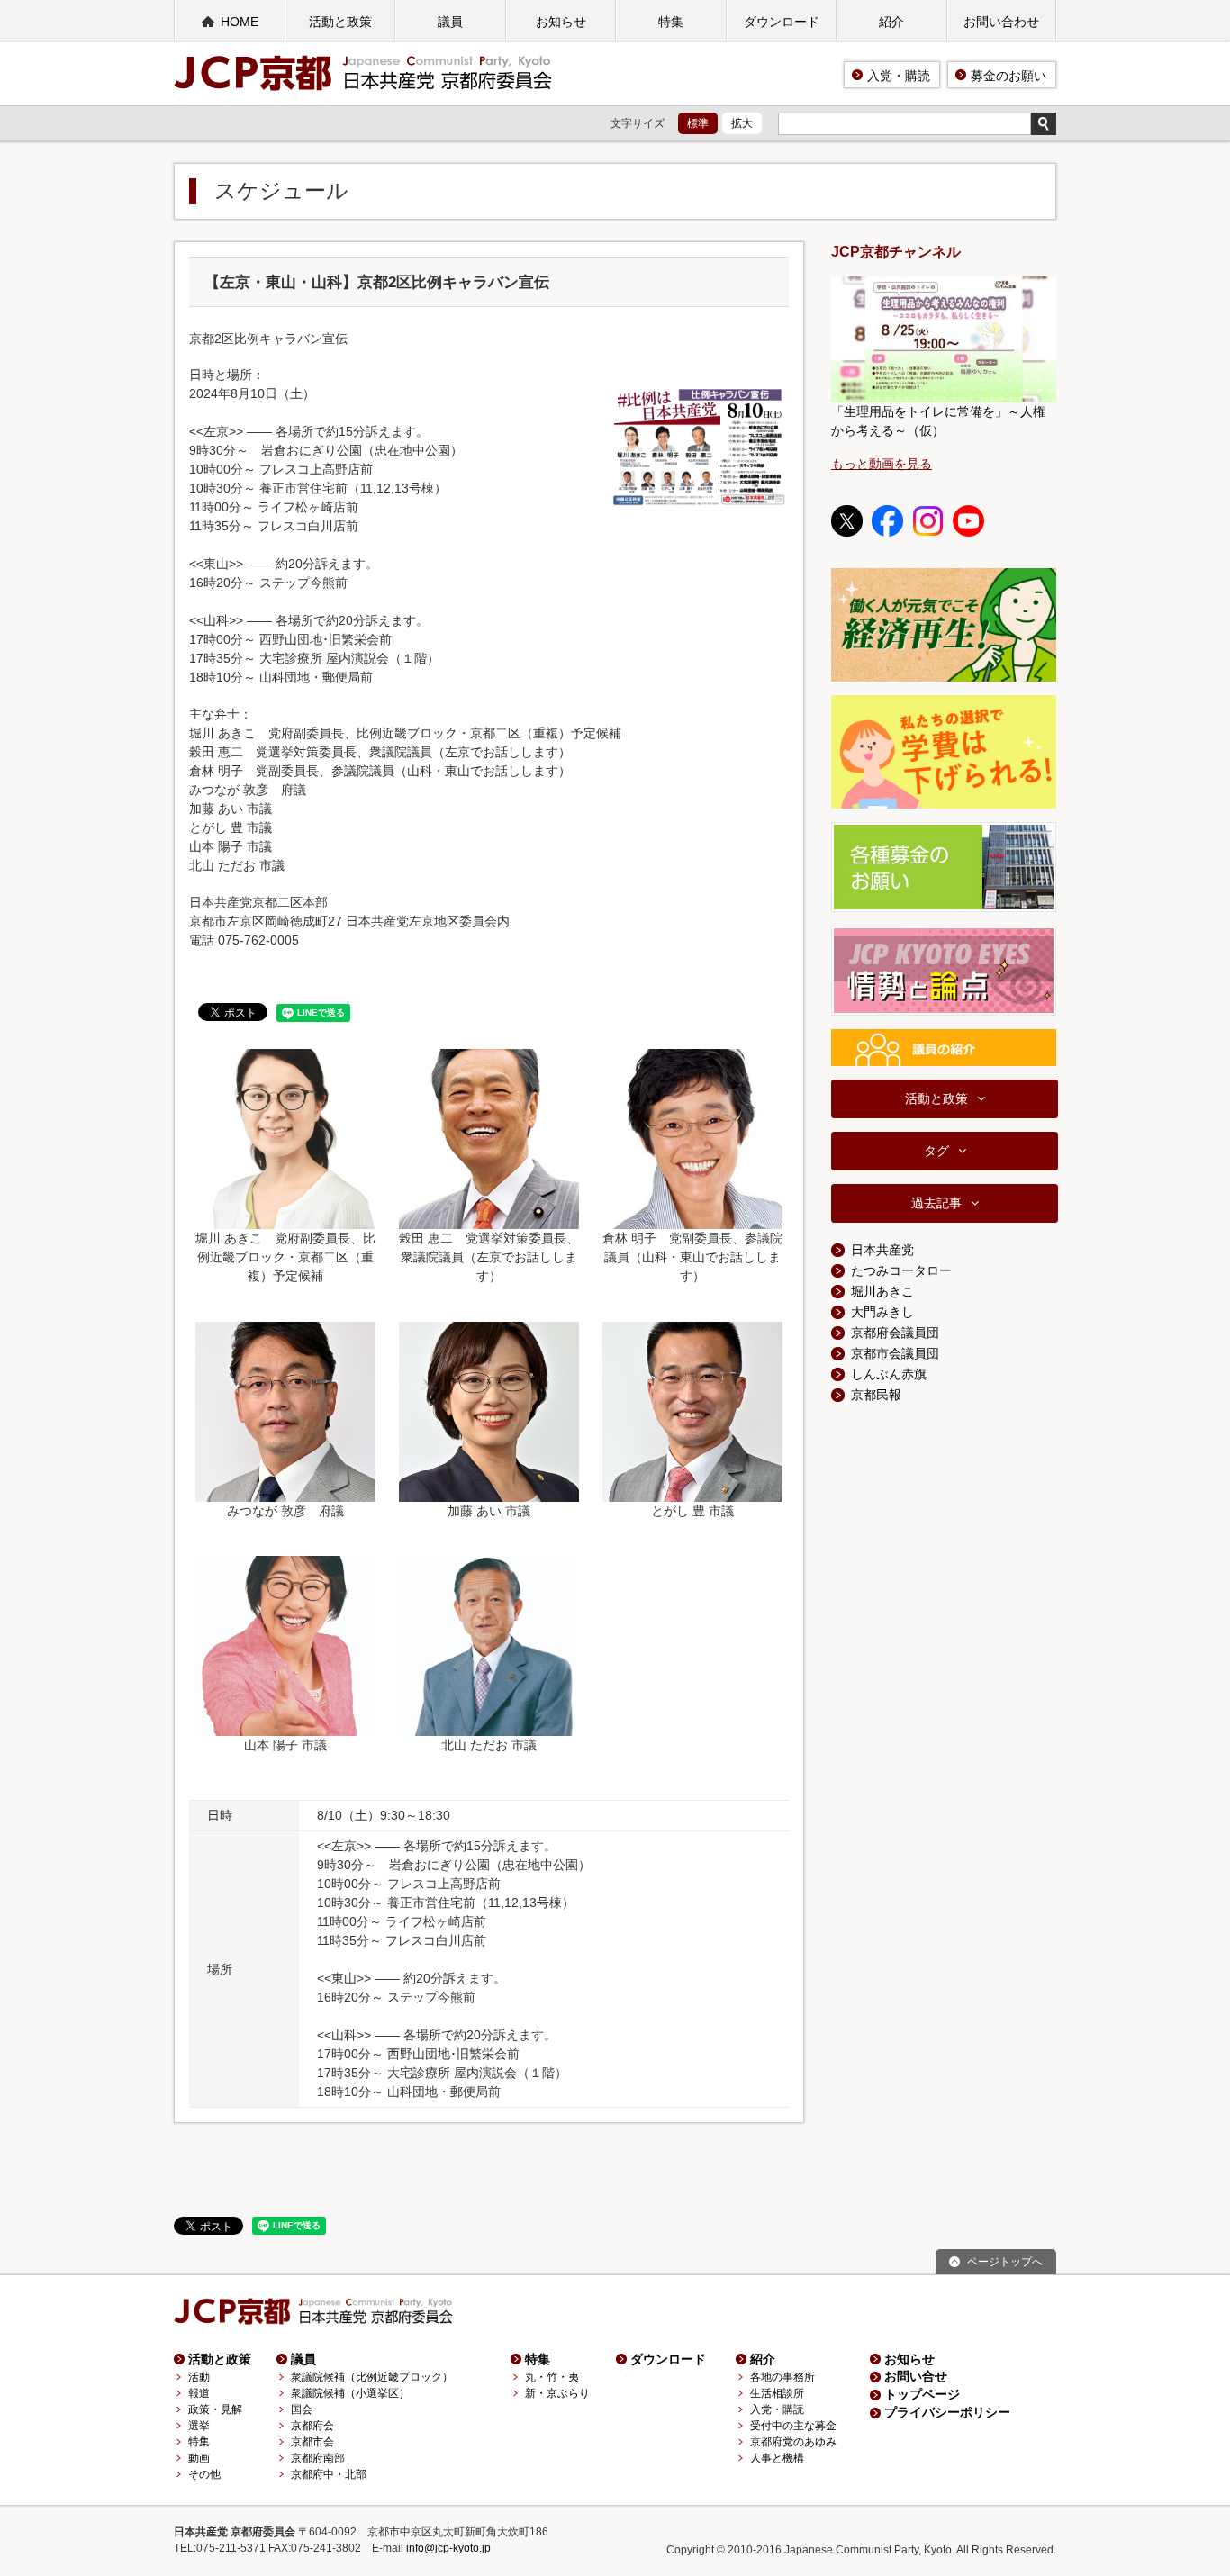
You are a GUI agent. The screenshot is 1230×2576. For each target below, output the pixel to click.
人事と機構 (777, 2458)
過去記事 (936, 1203)
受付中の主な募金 (793, 2426)
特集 (671, 22)
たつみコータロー (901, 1270)
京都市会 (312, 2442)
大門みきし (882, 1312)
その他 (204, 2474)
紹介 (891, 22)
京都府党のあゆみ (793, 2442)
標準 (698, 123)
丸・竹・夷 (552, 2377)
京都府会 (312, 2426)
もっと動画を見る (882, 464)
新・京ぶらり (557, 2393)
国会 (302, 2409)
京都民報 (876, 1395)
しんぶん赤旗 (889, 1374)
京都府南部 (318, 2458)
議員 (450, 22)
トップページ (922, 2394)
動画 (199, 2458)
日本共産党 (882, 1250)
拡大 (742, 123)
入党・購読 (899, 76)
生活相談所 (777, 2393)
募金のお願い (1008, 76)
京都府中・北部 (329, 2474)
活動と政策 (340, 22)
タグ (936, 1151)
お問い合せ (916, 2376)
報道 (199, 2393)
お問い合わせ (1001, 22)
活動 (199, 2377)
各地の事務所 (782, 2377)
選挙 (199, 2426)
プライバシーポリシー (947, 2412)
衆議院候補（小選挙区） (350, 2393)
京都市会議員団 (895, 1353)
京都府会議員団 (895, 1333)
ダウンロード (782, 22)
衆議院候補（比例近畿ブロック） (372, 2377)
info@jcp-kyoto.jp (448, 2548)
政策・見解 (215, 2409)
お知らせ (561, 22)
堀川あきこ (882, 1291)
